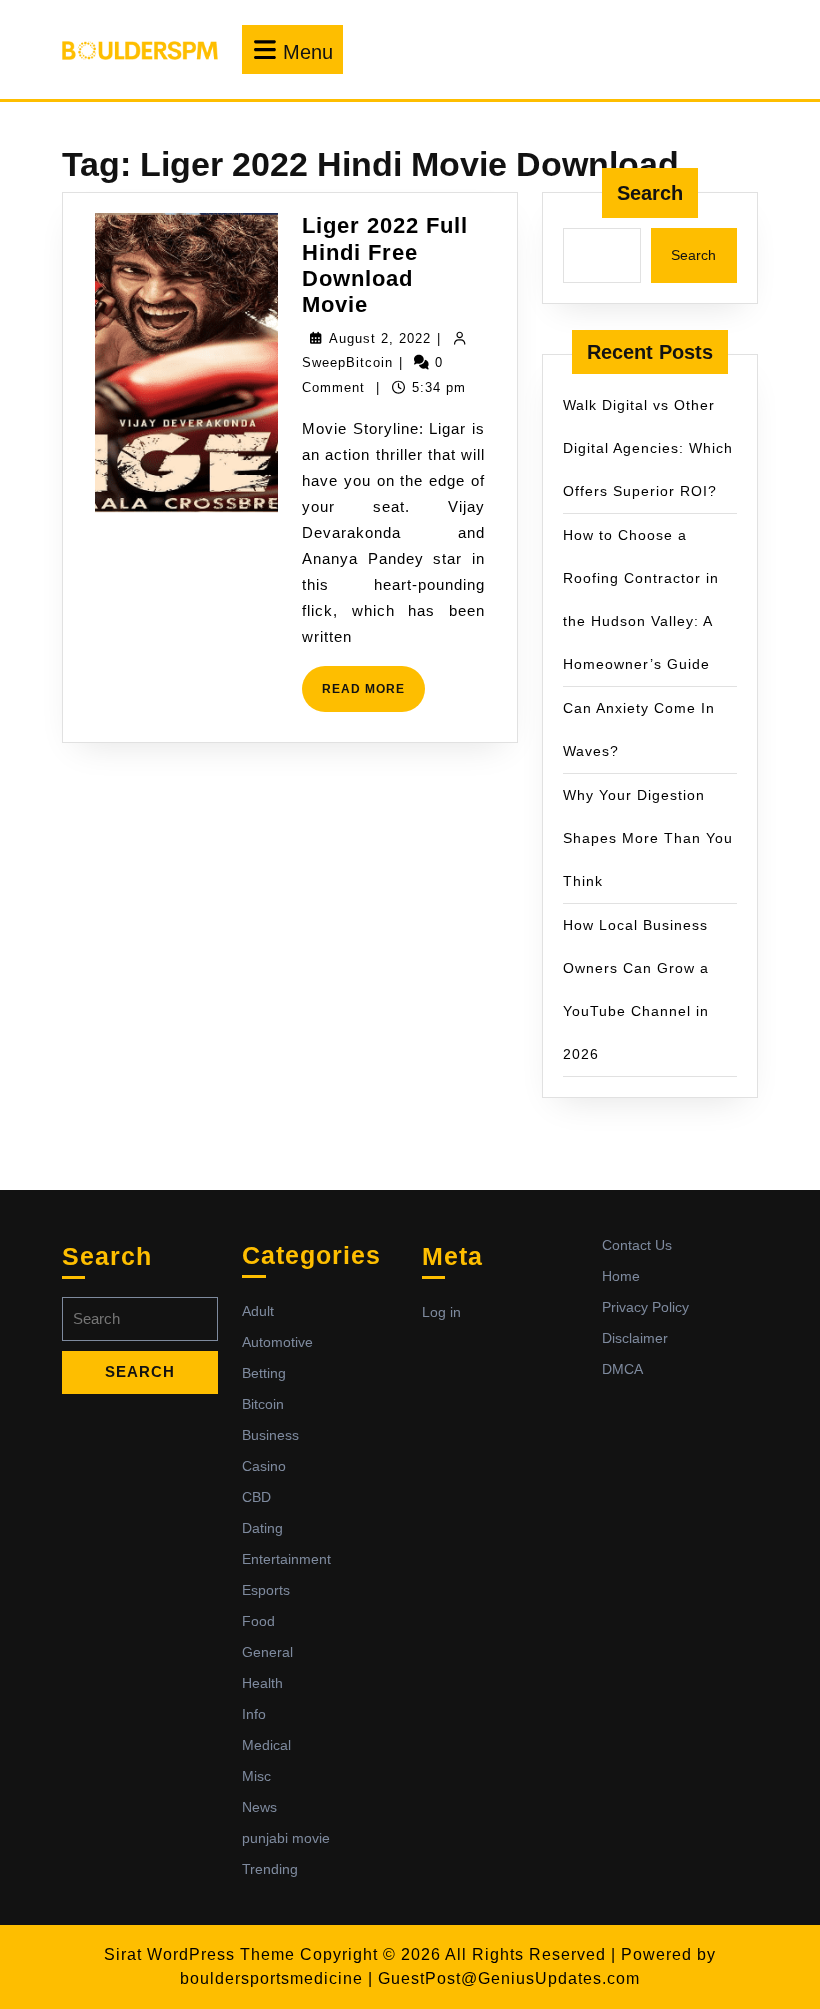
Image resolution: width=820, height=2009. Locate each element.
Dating (262, 1528)
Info (254, 1714)
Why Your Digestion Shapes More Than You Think (648, 838)
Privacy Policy (645, 1307)
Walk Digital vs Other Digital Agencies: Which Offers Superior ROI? (648, 448)
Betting (264, 1373)
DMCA (622, 1369)
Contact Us (637, 1245)
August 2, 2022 (380, 338)
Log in (441, 1312)
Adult (258, 1311)
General (267, 1652)
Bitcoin (263, 1404)
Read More (373, 696)
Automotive (277, 1342)
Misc (256, 1776)
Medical (266, 1745)
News (259, 1807)
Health (262, 1683)
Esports (266, 1590)
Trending (270, 1869)
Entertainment (286, 1559)
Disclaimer (635, 1338)
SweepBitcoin (347, 362)
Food (258, 1621)
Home (621, 1276)
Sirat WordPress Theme (199, 1954)
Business (270, 1435)
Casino (264, 1466)
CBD (256, 1497)
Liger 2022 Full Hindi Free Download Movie (385, 265)
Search (650, 193)
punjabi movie (286, 1838)
